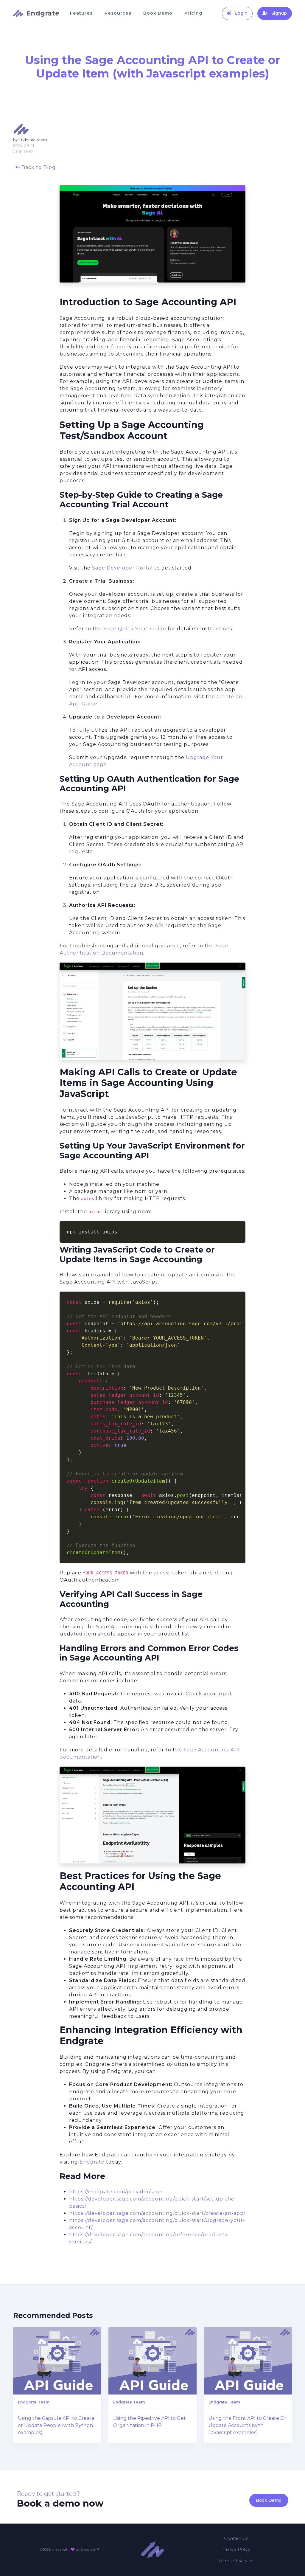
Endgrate (92, 2162)
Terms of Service (236, 2561)
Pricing (193, 13)
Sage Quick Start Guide (135, 629)
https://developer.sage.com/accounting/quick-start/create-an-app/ (157, 2213)
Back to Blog (38, 167)
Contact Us (236, 2538)
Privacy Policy (236, 2549)
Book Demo (158, 13)
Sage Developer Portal (122, 568)
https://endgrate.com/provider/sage (116, 2192)
